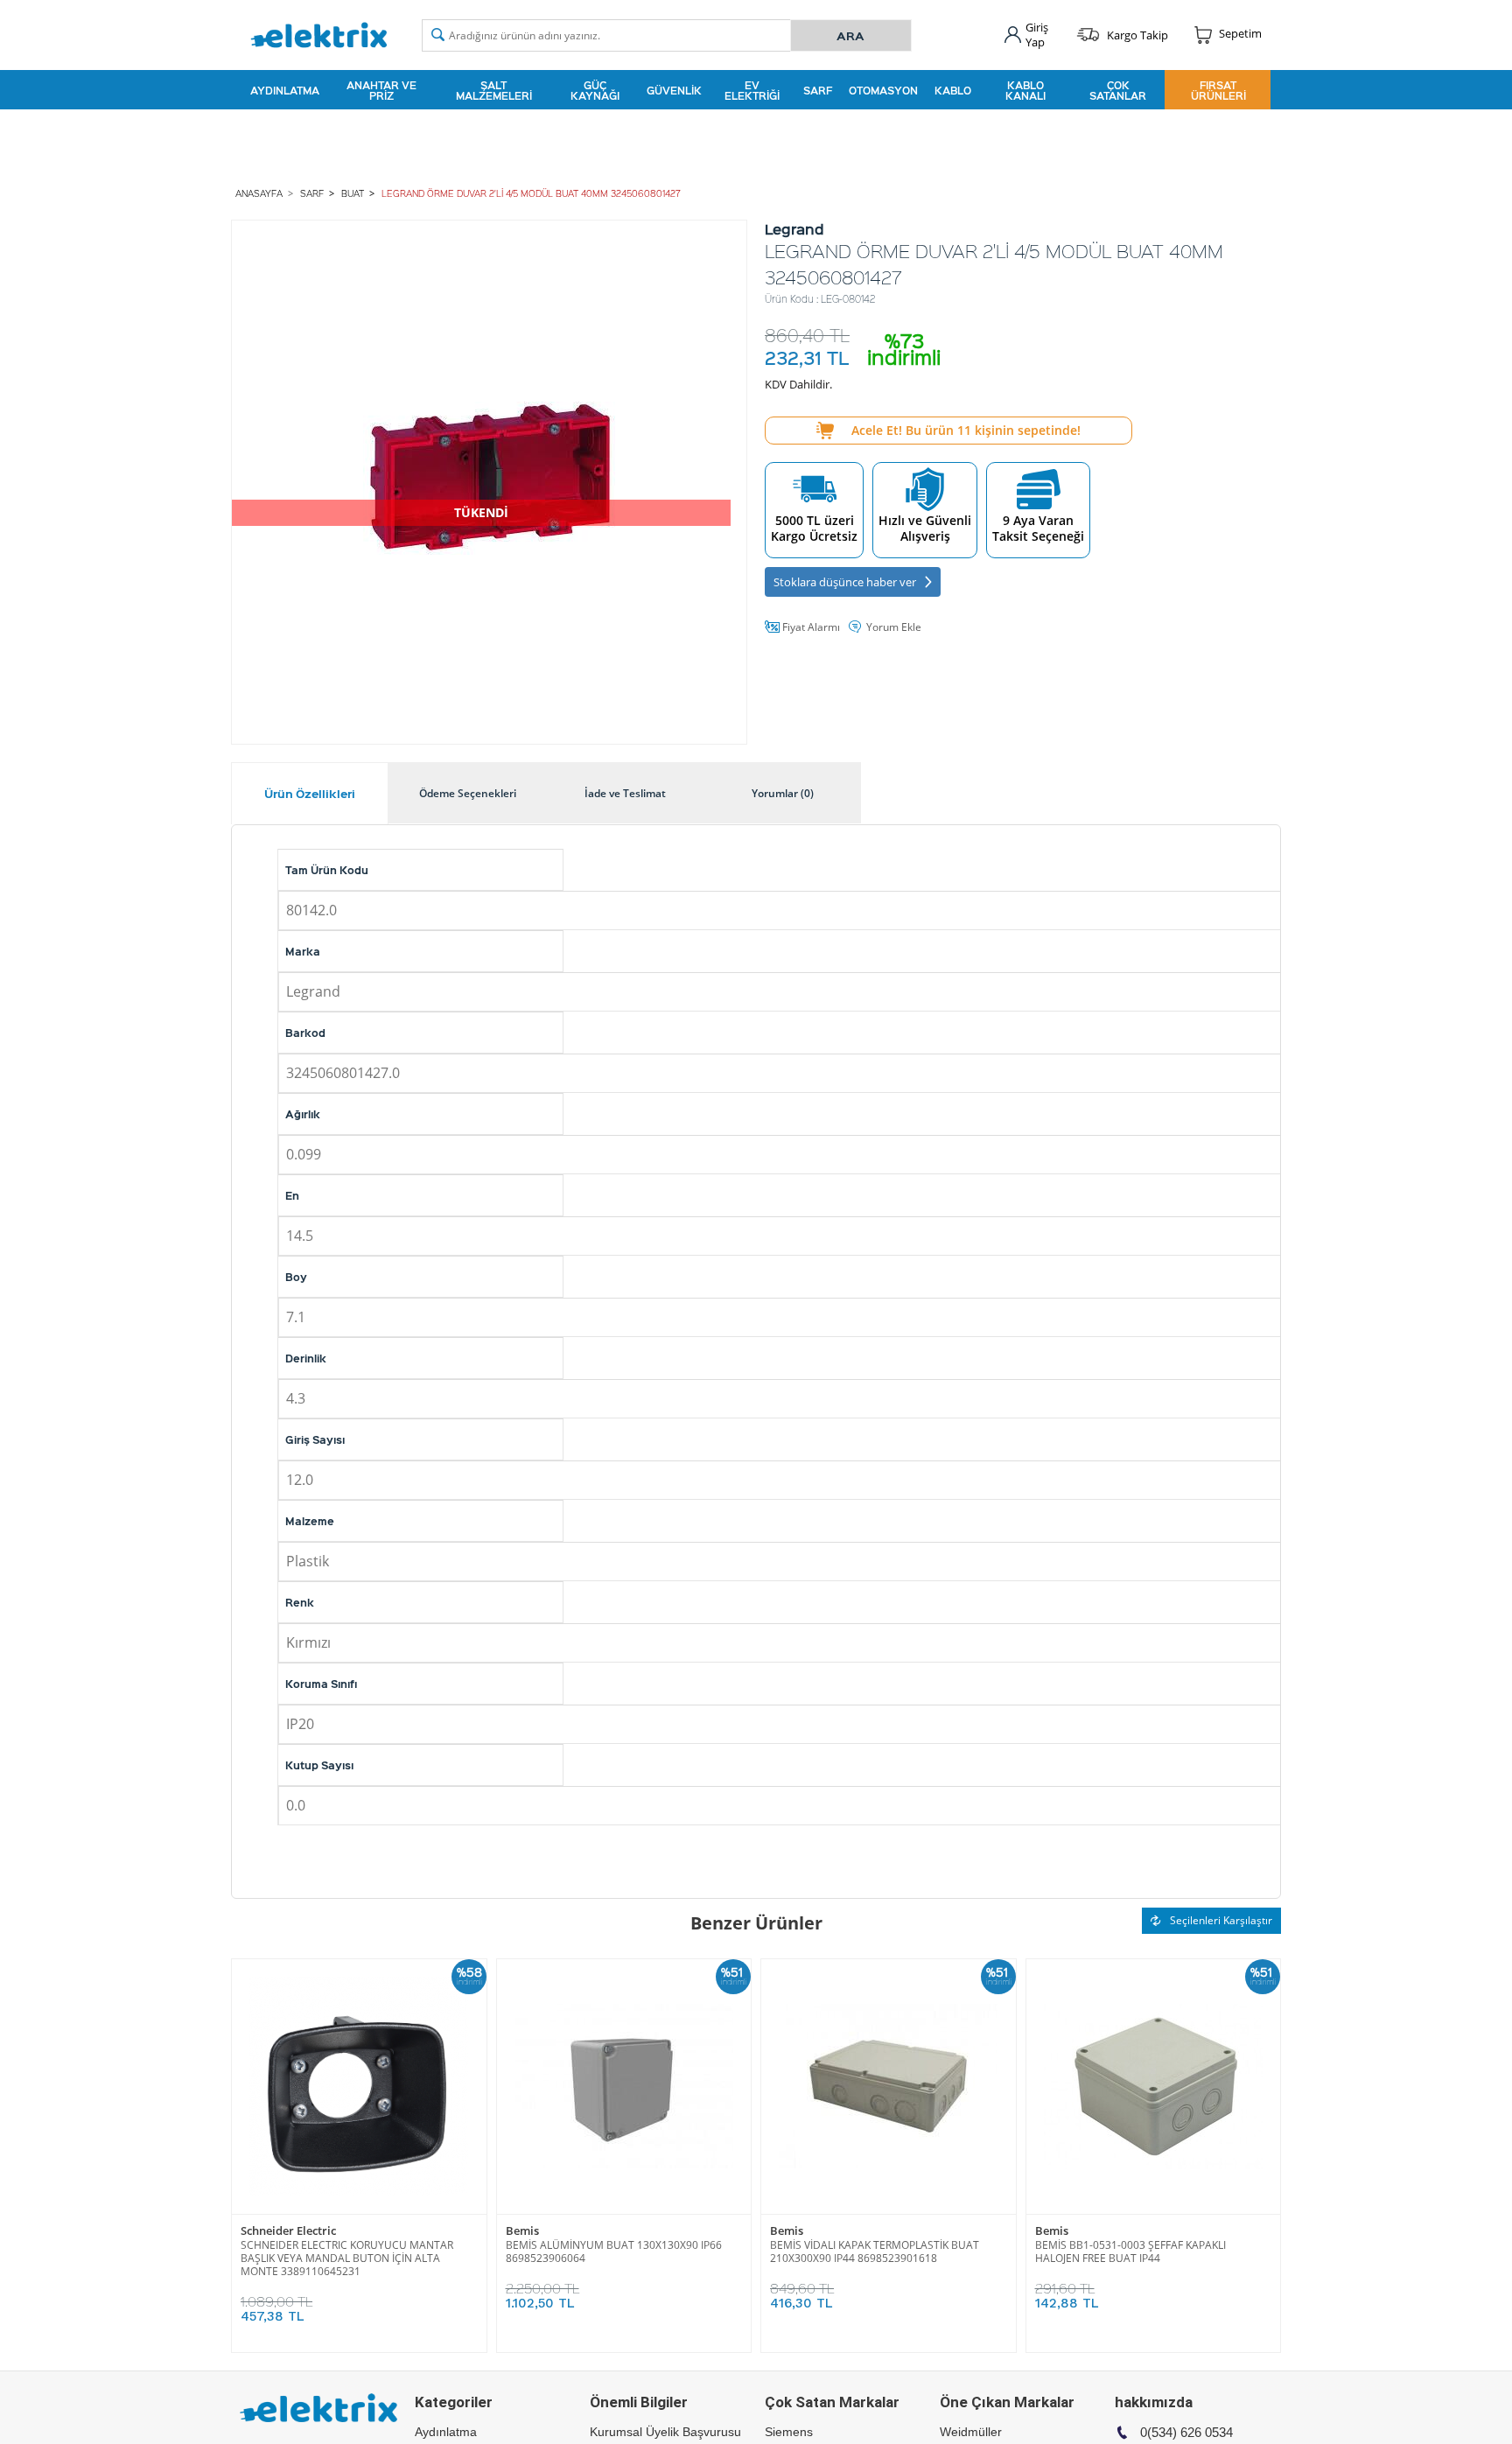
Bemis (522, 2231)
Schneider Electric (288, 2231)
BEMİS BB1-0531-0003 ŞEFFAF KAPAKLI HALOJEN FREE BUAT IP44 (1130, 2251)
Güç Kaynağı (595, 90)
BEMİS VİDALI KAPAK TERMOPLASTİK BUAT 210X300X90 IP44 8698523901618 (875, 2251)
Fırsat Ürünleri (1218, 90)
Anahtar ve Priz (381, 90)
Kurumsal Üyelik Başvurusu (665, 2432)
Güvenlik (674, 90)
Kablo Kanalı (1025, 90)
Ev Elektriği (752, 90)
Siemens (789, 2432)
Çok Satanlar (1118, 90)
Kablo (953, 90)
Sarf (818, 90)
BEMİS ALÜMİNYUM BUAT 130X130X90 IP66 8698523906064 (614, 2251)
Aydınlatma (285, 90)
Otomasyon (883, 90)
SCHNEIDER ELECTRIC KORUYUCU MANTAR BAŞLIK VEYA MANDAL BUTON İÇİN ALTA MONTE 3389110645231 (347, 2258)
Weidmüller (971, 2432)
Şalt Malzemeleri (494, 90)
